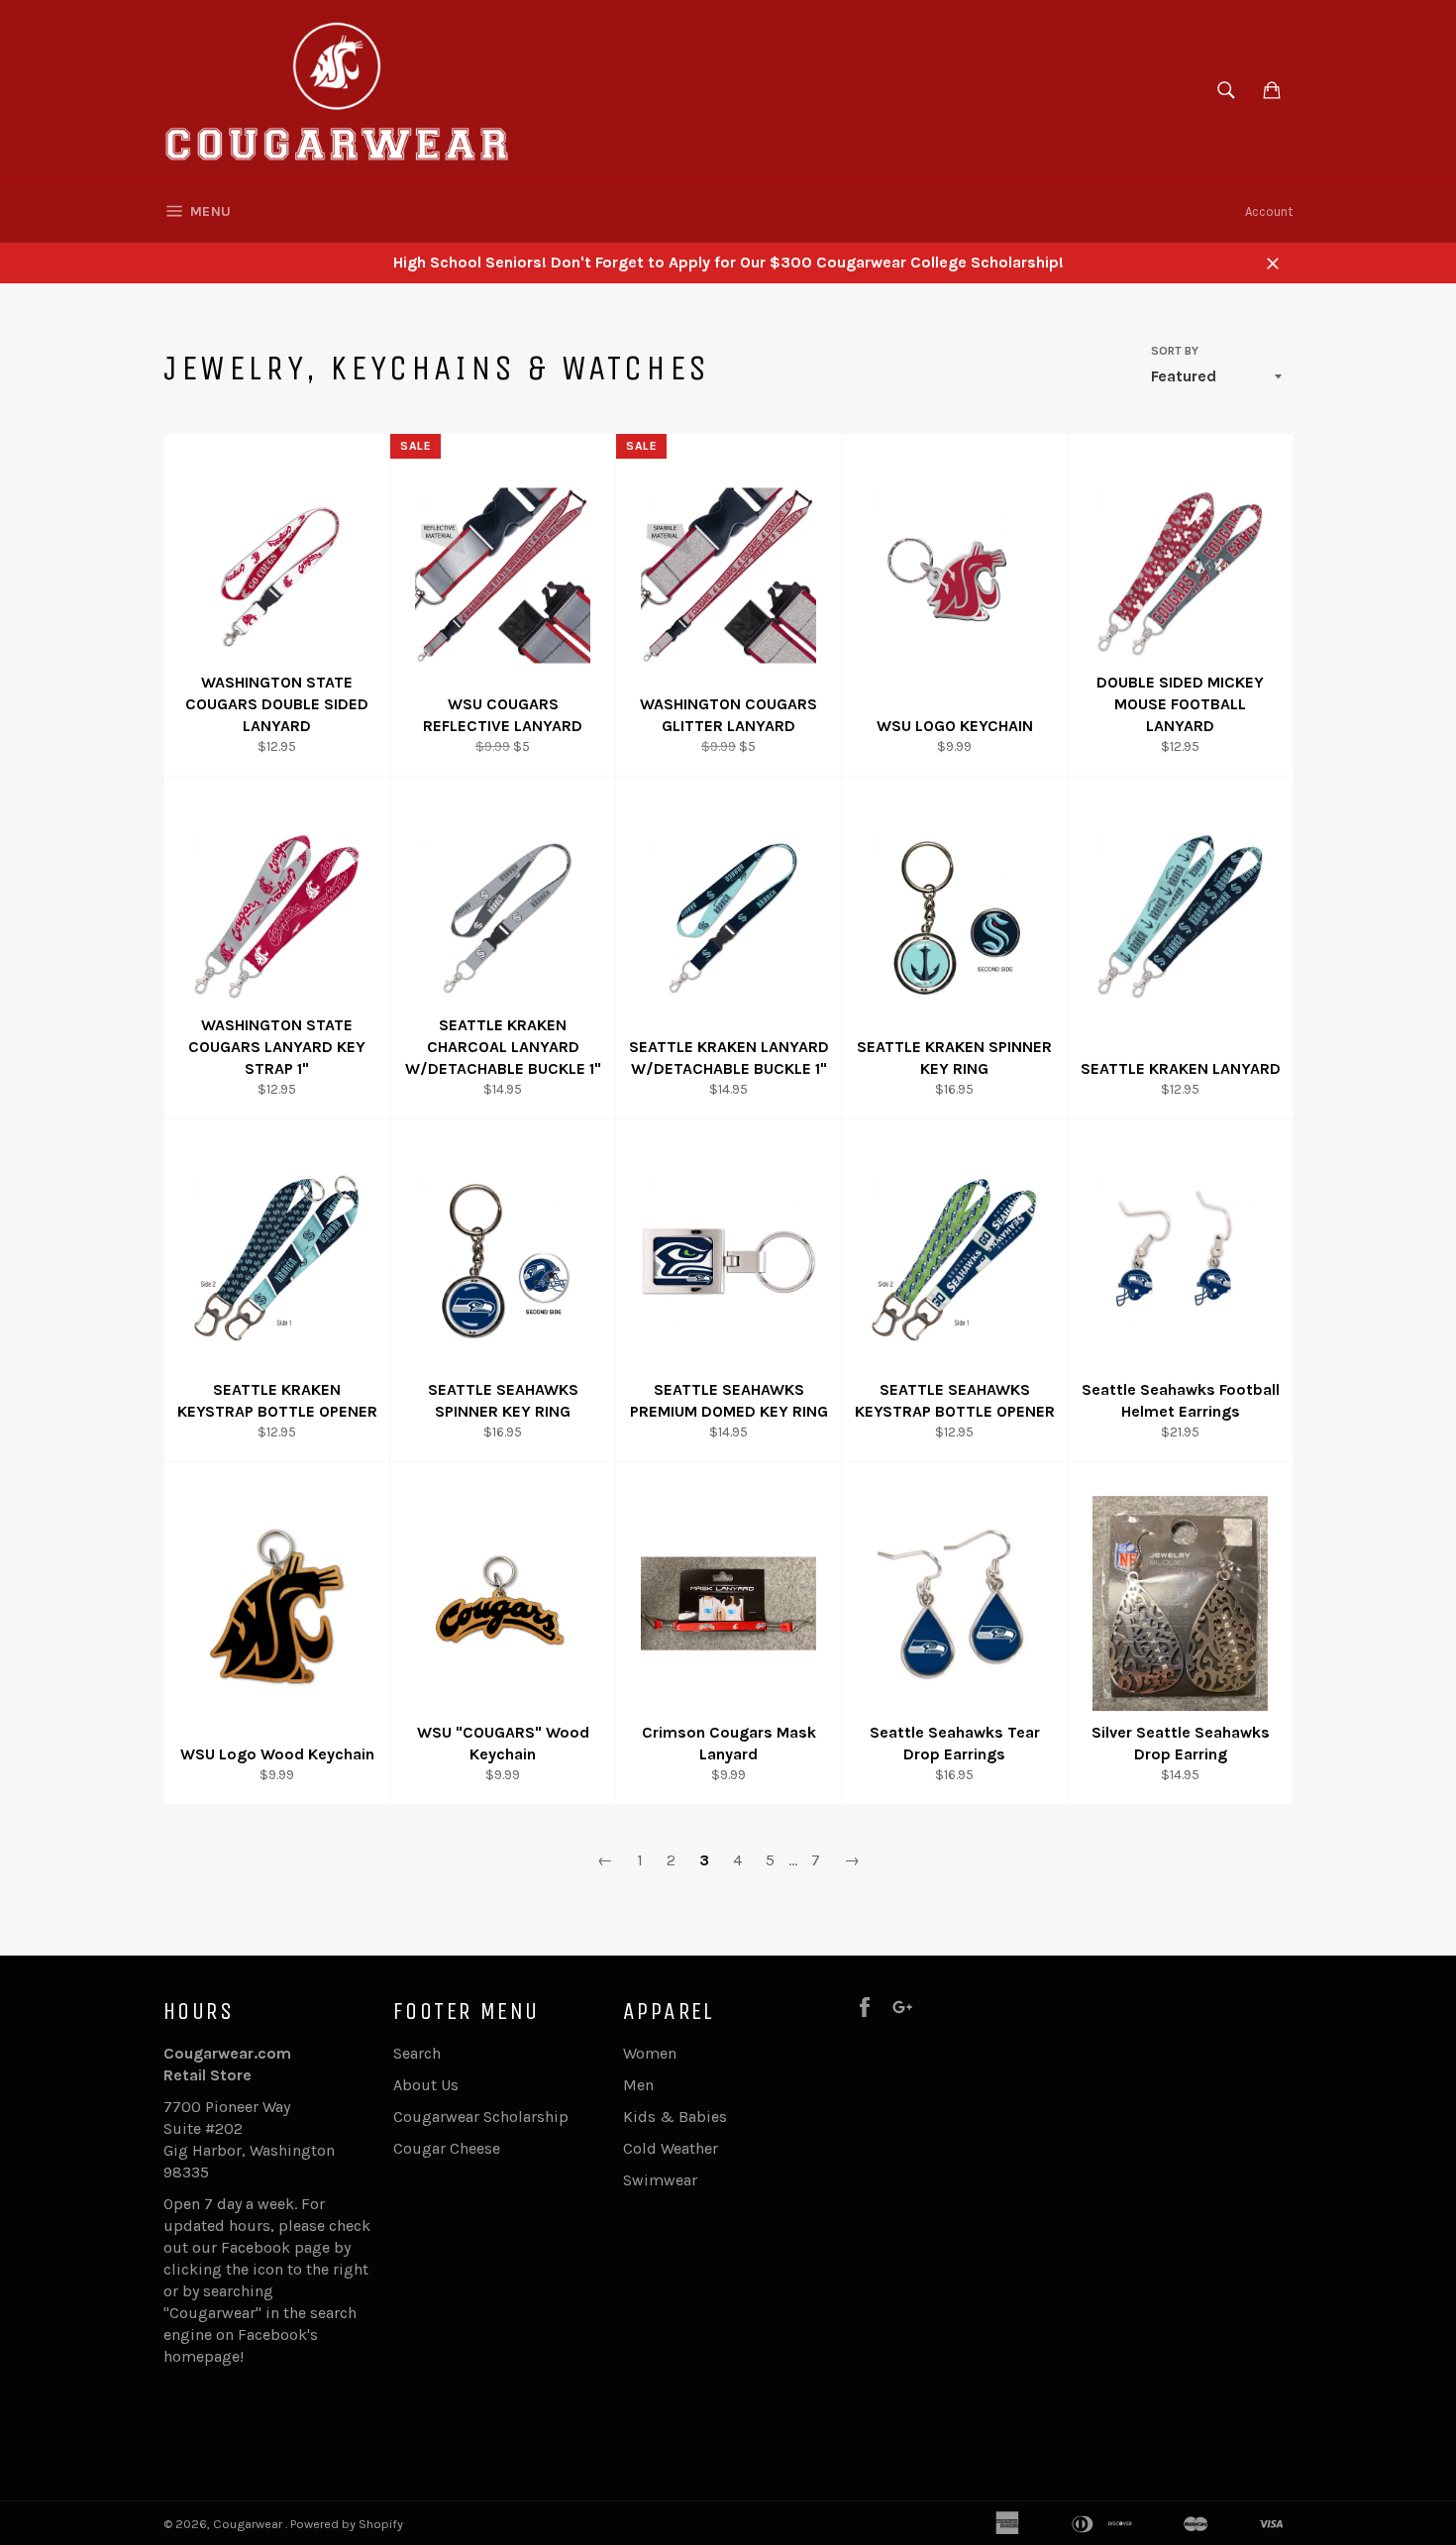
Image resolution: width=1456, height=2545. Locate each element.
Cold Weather (671, 2148)
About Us (426, 2085)
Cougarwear (249, 2524)
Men (638, 2085)
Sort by (1175, 351)
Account (1269, 212)
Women (650, 2053)
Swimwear (660, 2180)
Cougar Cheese (447, 2148)
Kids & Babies (675, 2117)
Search (417, 2053)
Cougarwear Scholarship (481, 2117)
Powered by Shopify (347, 2524)
